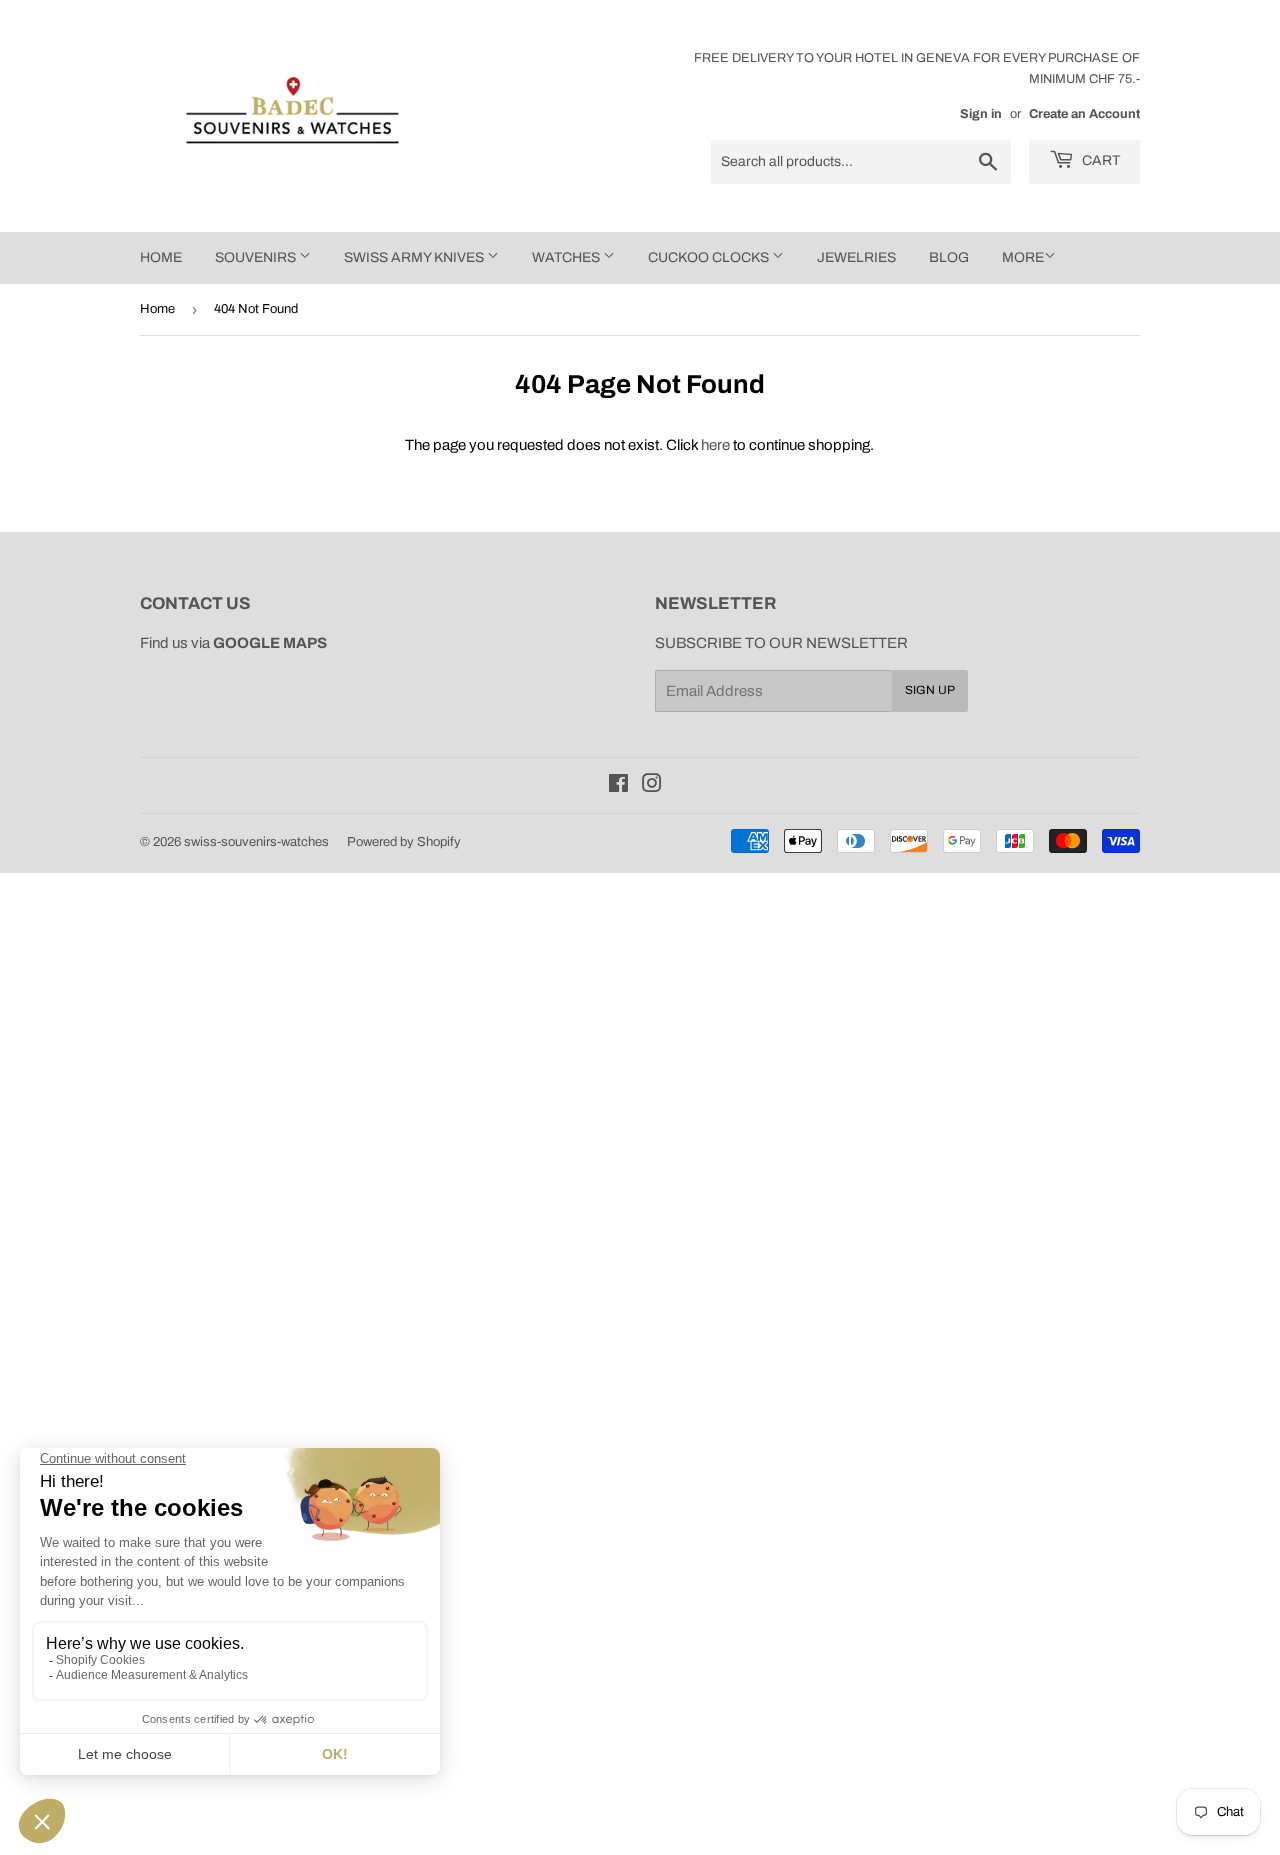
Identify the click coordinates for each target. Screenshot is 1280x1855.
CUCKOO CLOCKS (710, 257)
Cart (1099, 160)
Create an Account (1084, 114)
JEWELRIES (856, 257)
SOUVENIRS (257, 257)
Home (157, 309)
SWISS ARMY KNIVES (415, 257)
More (1023, 257)
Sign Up (930, 690)
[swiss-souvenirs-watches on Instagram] (652, 786)
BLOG (949, 257)
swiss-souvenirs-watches (256, 842)
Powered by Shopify (404, 842)
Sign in (981, 114)
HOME (161, 257)
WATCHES (567, 257)
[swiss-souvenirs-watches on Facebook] (618, 786)
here (715, 445)
